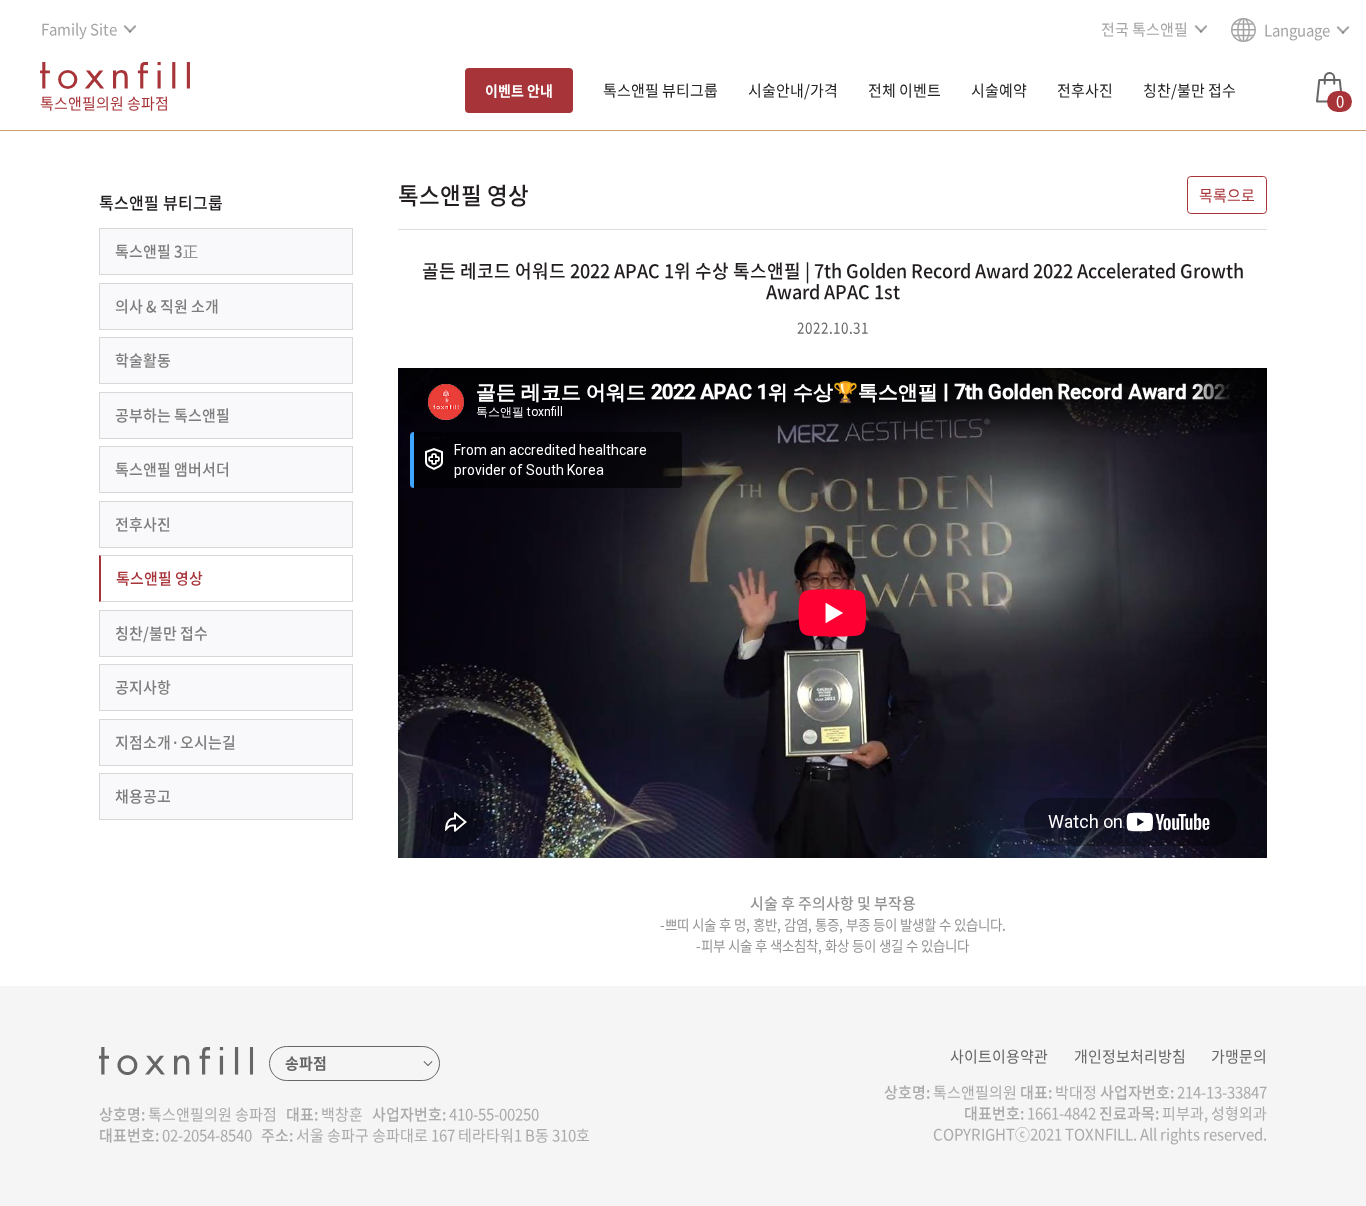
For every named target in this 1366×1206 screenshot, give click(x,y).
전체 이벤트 (904, 90)
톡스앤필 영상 (159, 578)
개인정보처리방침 (1130, 1056)
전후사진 (1085, 90)
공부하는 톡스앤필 (172, 415)
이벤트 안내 (519, 90)
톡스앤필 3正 (156, 251)
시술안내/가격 (793, 90)
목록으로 (1227, 195)
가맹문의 (1239, 1056)
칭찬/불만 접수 (1189, 90)
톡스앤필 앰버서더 (172, 469)
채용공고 (143, 796)
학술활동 (143, 360)
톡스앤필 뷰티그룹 (660, 90)
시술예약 (999, 90)
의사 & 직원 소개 (167, 306)
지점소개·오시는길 (175, 742)
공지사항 (143, 687)
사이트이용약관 (999, 1056)
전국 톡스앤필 (1144, 29)
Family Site (79, 29)
